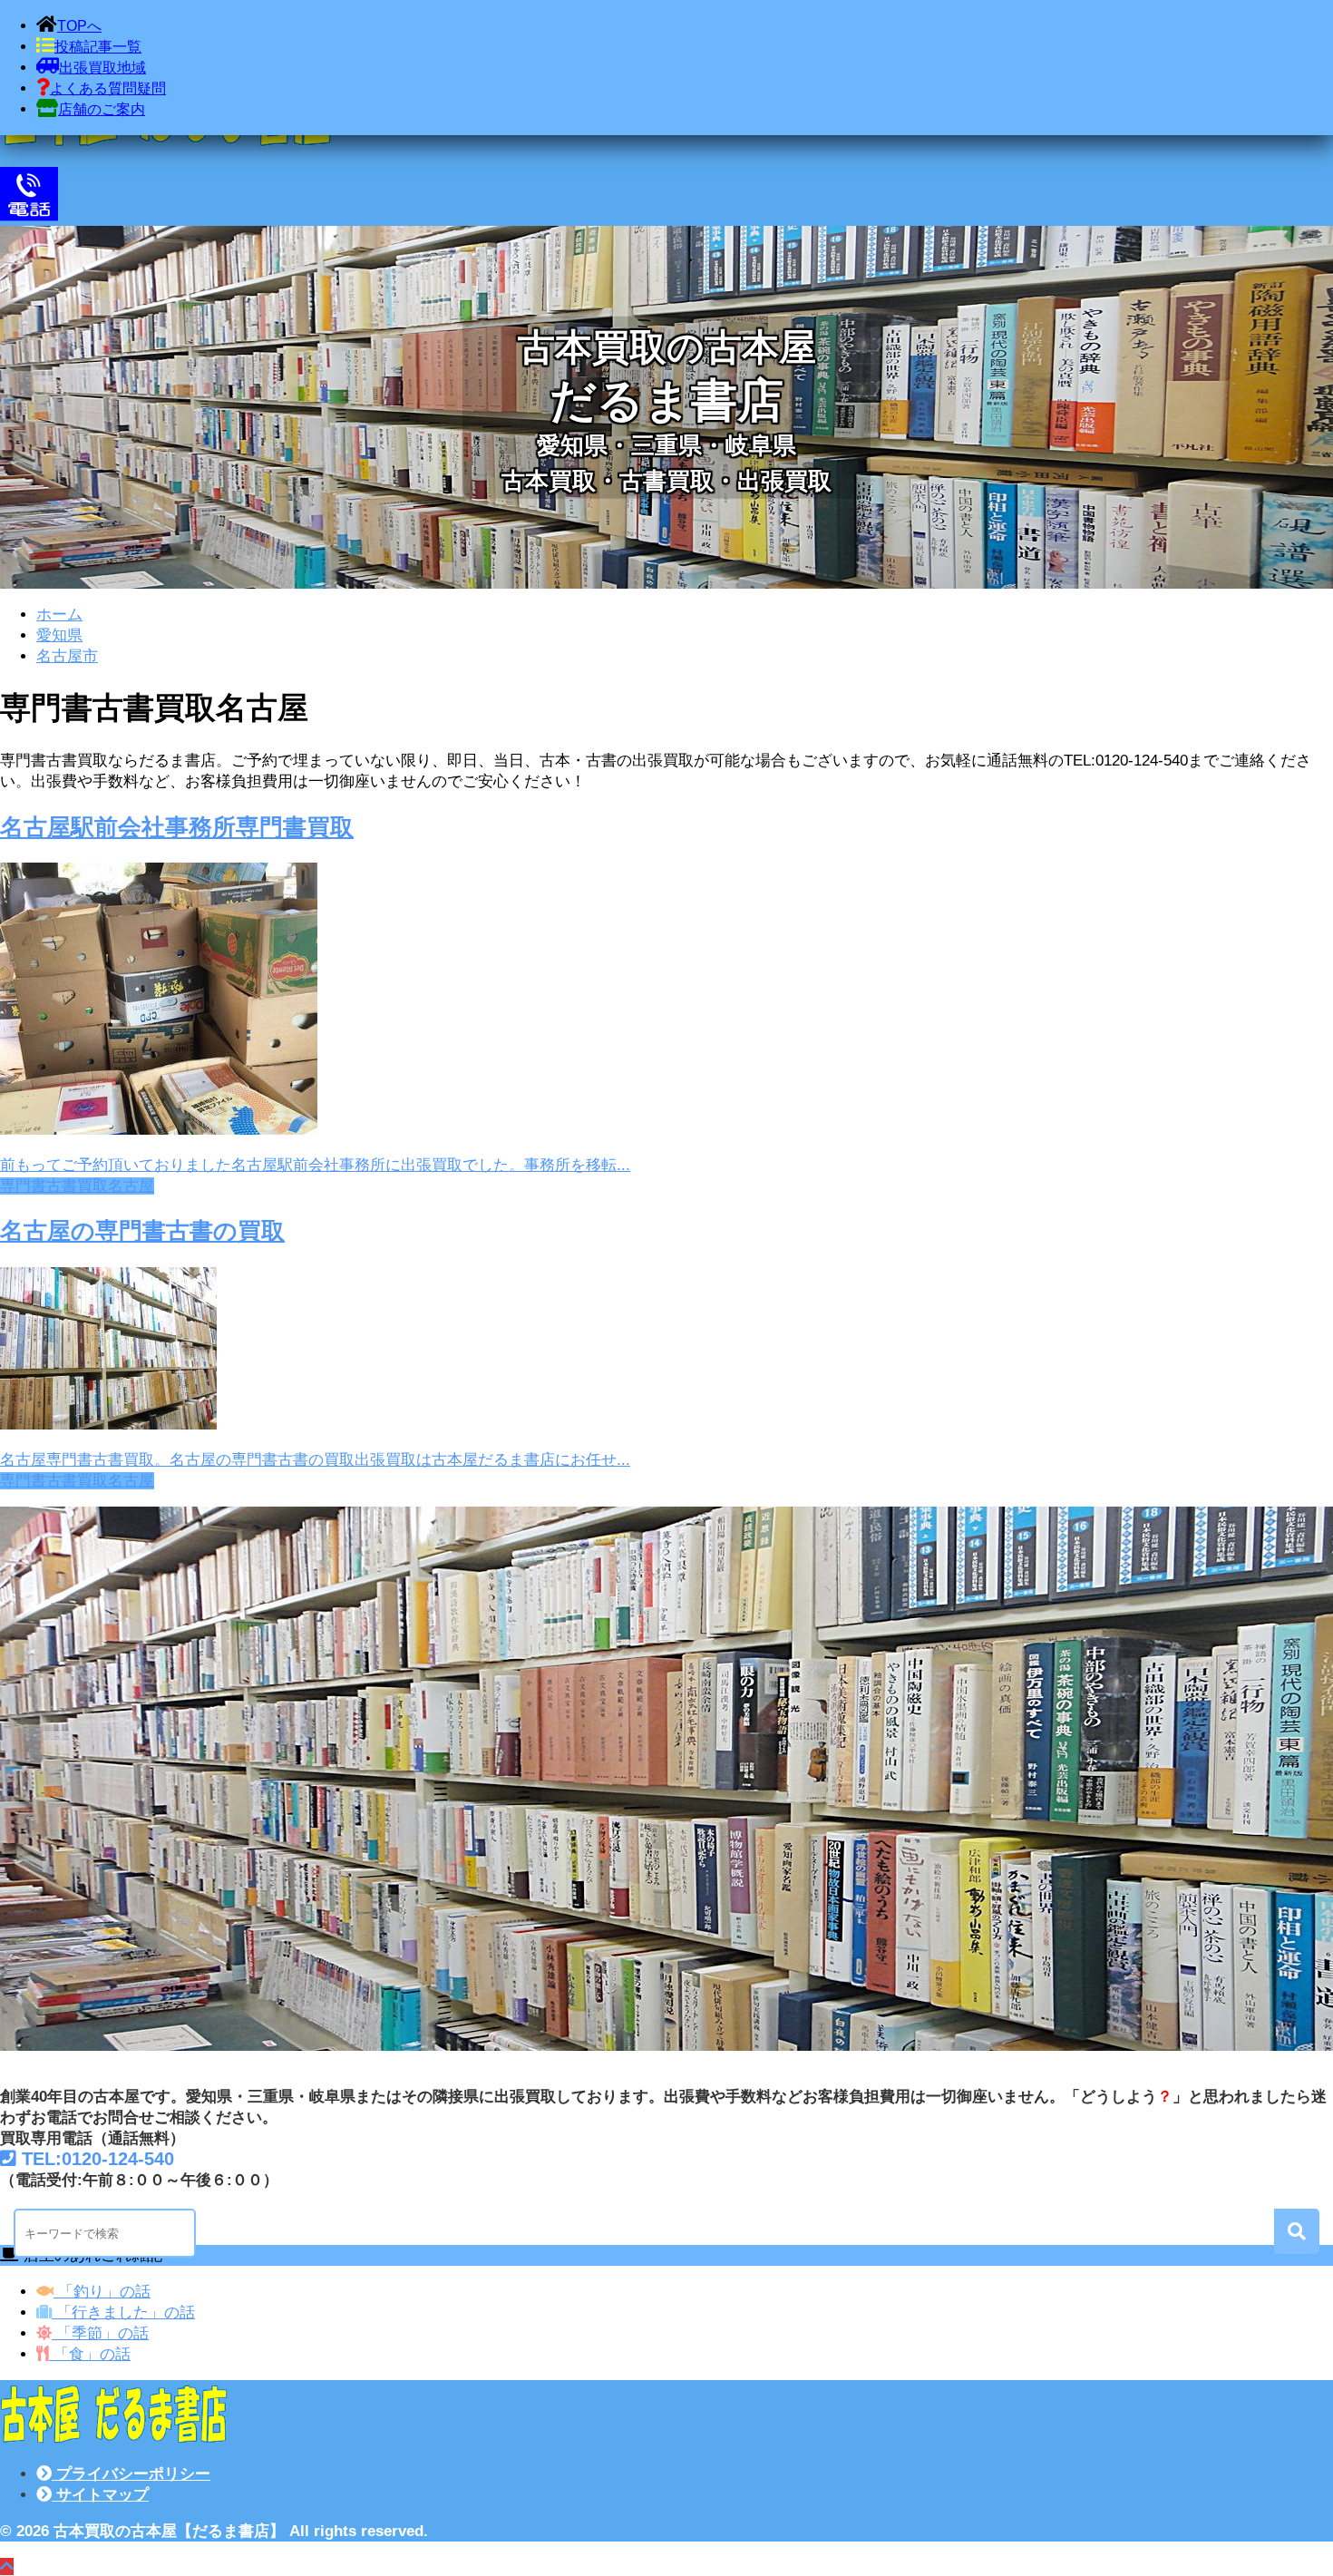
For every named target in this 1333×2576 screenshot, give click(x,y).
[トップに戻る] (7, 2566)
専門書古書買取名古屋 (77, 1186)
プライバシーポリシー (131, 2474)
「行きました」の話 (123, 2313)
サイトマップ (100, 2495)
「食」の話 (90, 2354)
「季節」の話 (100, 2333)
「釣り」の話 (102, 2292)
